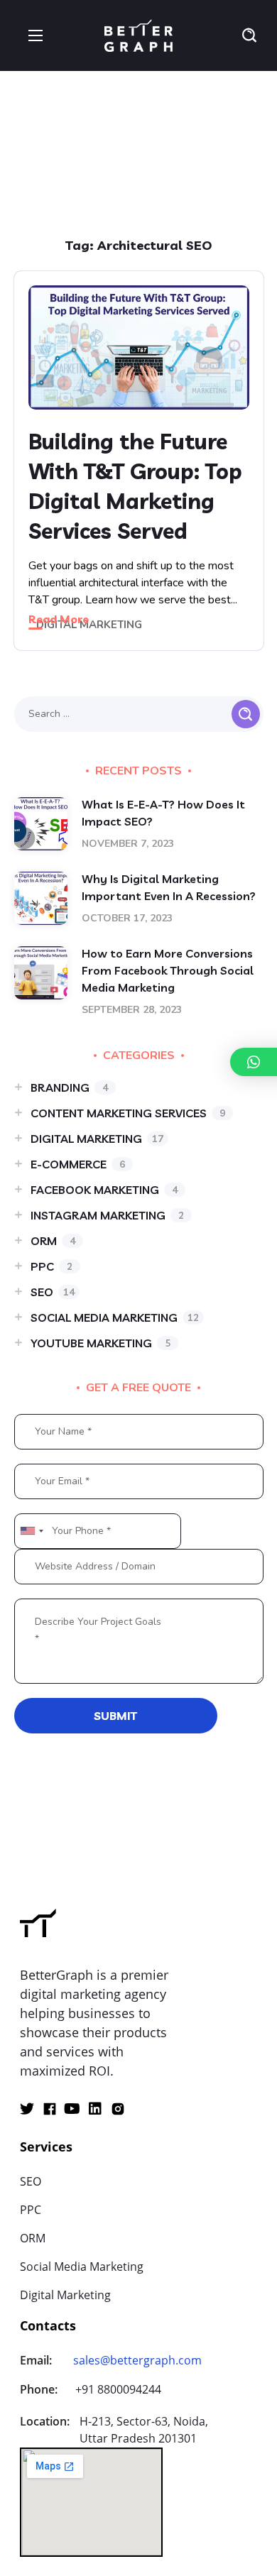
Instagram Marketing (107, 1215)
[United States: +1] (31, 1531)
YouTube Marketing (101, 1343)
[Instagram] (118, 2109)
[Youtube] (72, 2109)
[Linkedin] (95, 2109)
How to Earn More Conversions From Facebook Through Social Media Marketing (168, 970)
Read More (59, 619)
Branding (69, 1087)
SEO (53, 1292)
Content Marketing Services (128, 1113)
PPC (51, 1266)
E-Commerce (78, 1164)
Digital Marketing (89, 625)
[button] (249, 35)
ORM (53, 1241)
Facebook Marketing (104, 1190)
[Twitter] (27, 2109)
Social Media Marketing (115, 1317)
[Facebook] (50, 2109)
